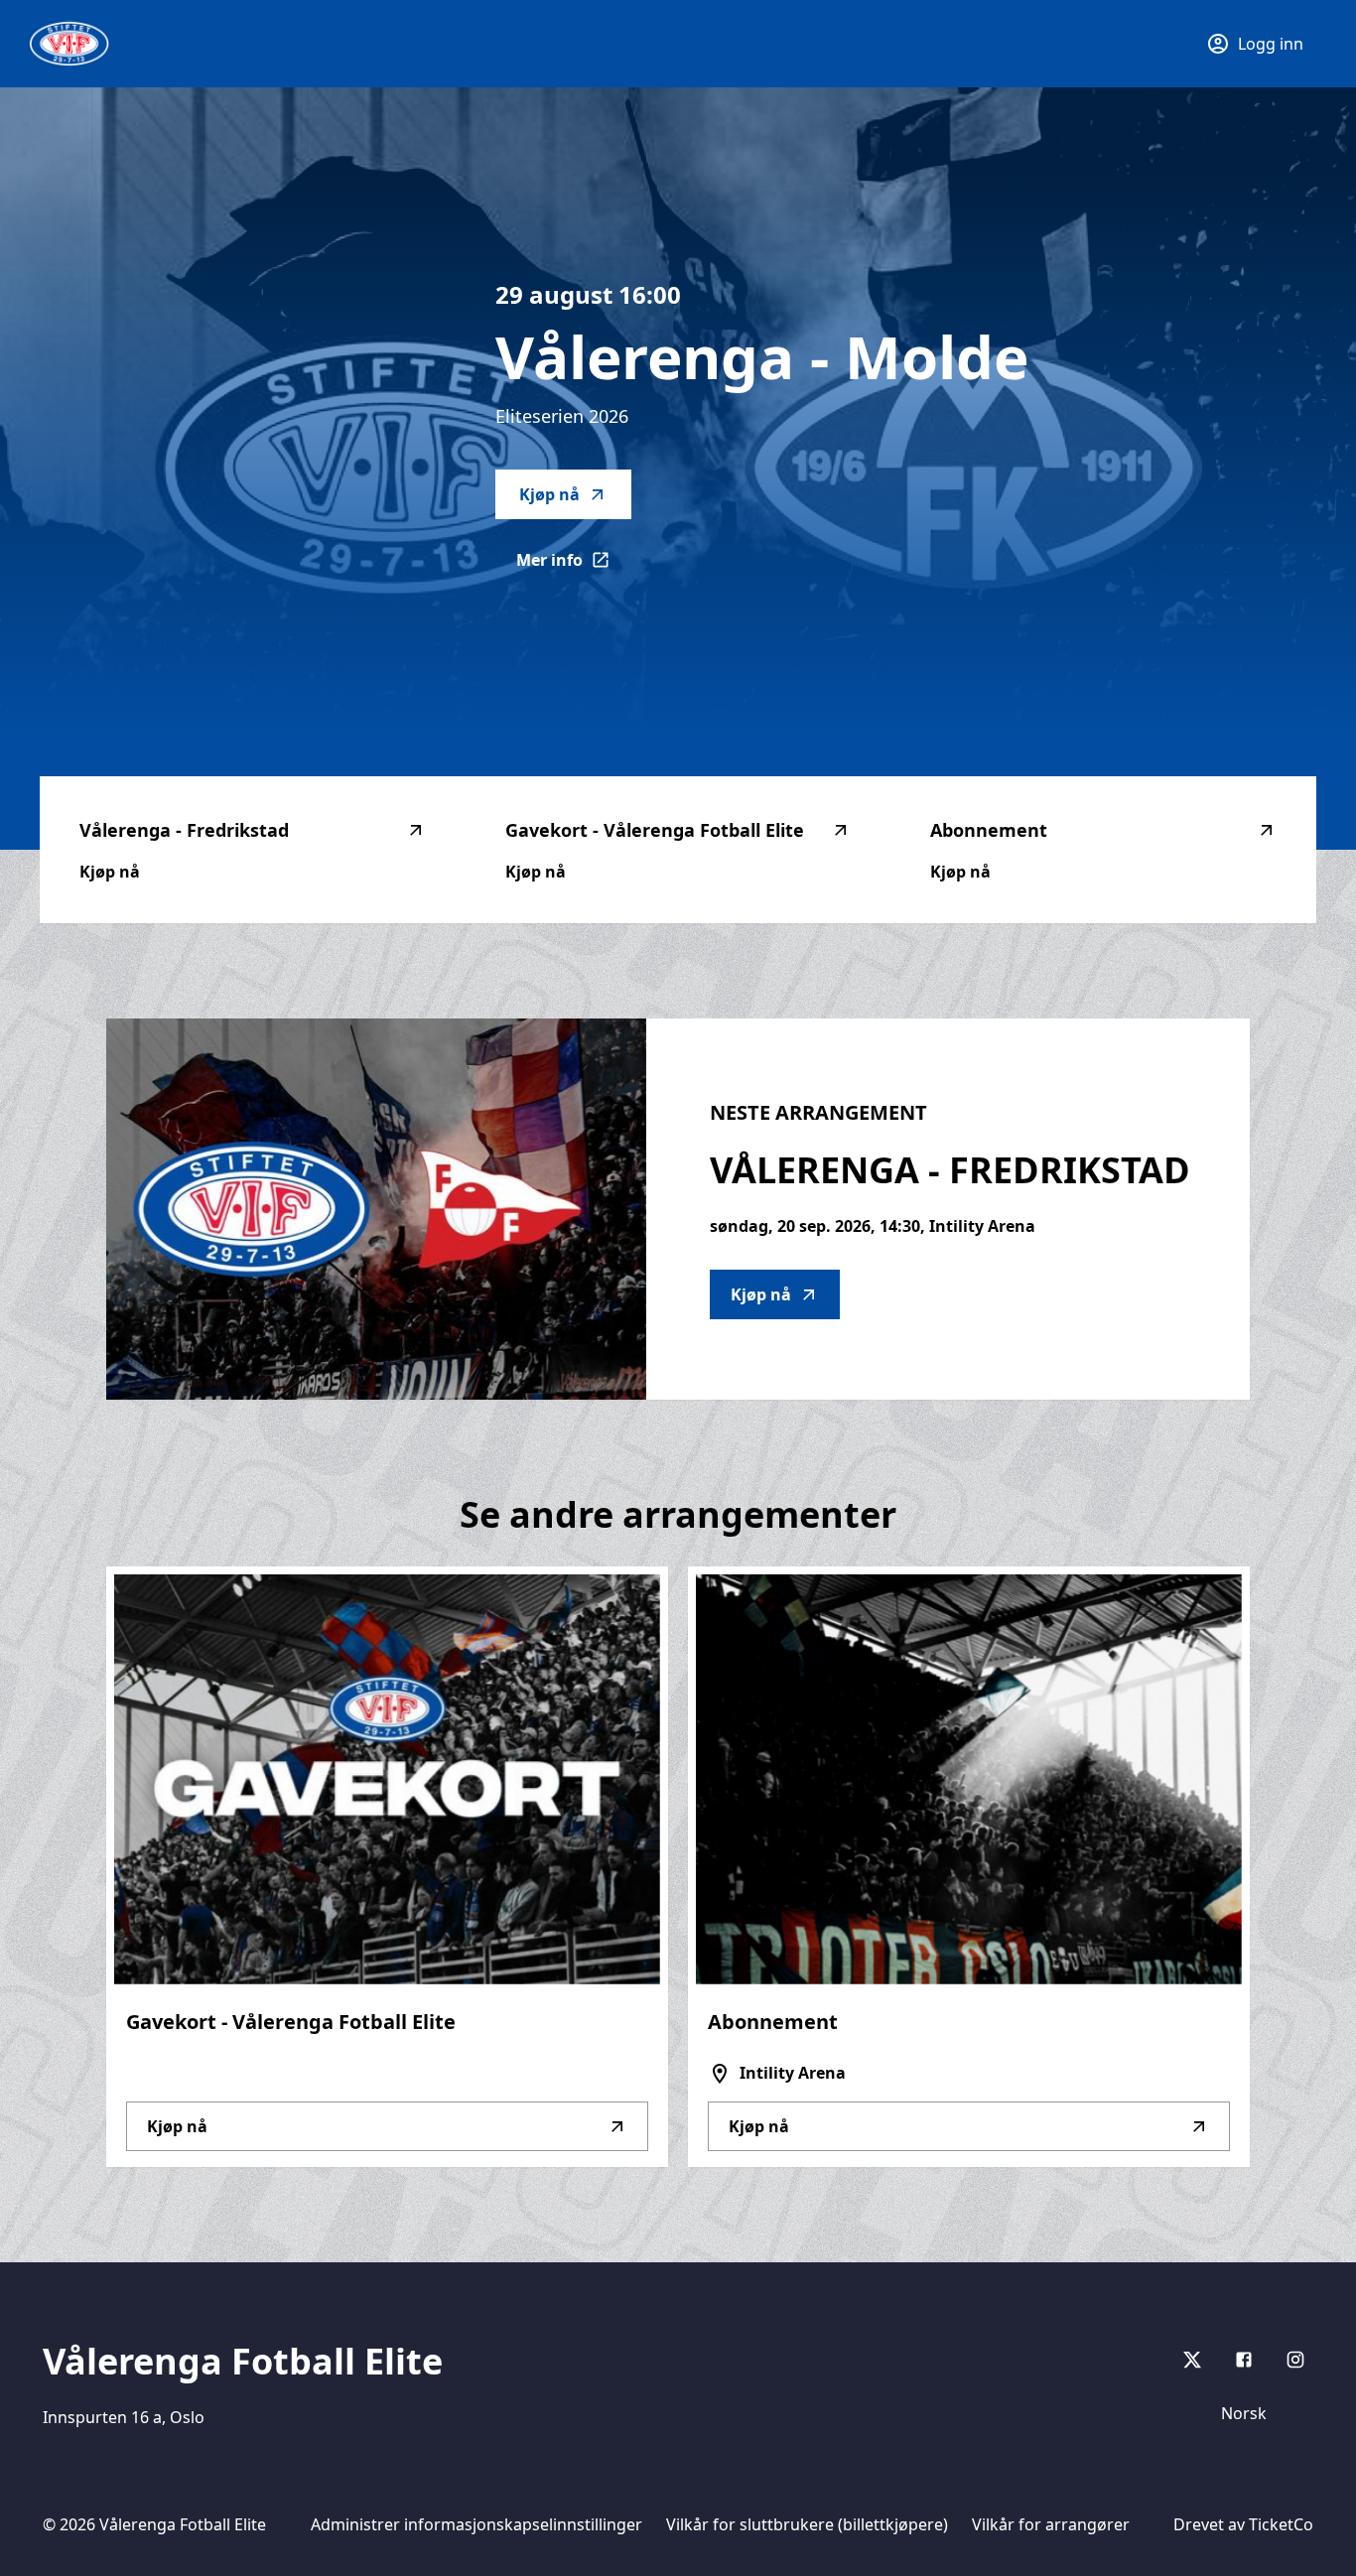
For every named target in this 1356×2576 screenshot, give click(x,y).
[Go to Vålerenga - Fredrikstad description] (376, 1209)
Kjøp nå (549, 494)
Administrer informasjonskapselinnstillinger (476, 2524)
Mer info (574, 566)
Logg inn (1271, 44)
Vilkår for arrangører (1051, 2524)
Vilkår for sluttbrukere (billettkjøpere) (807, 2524)
